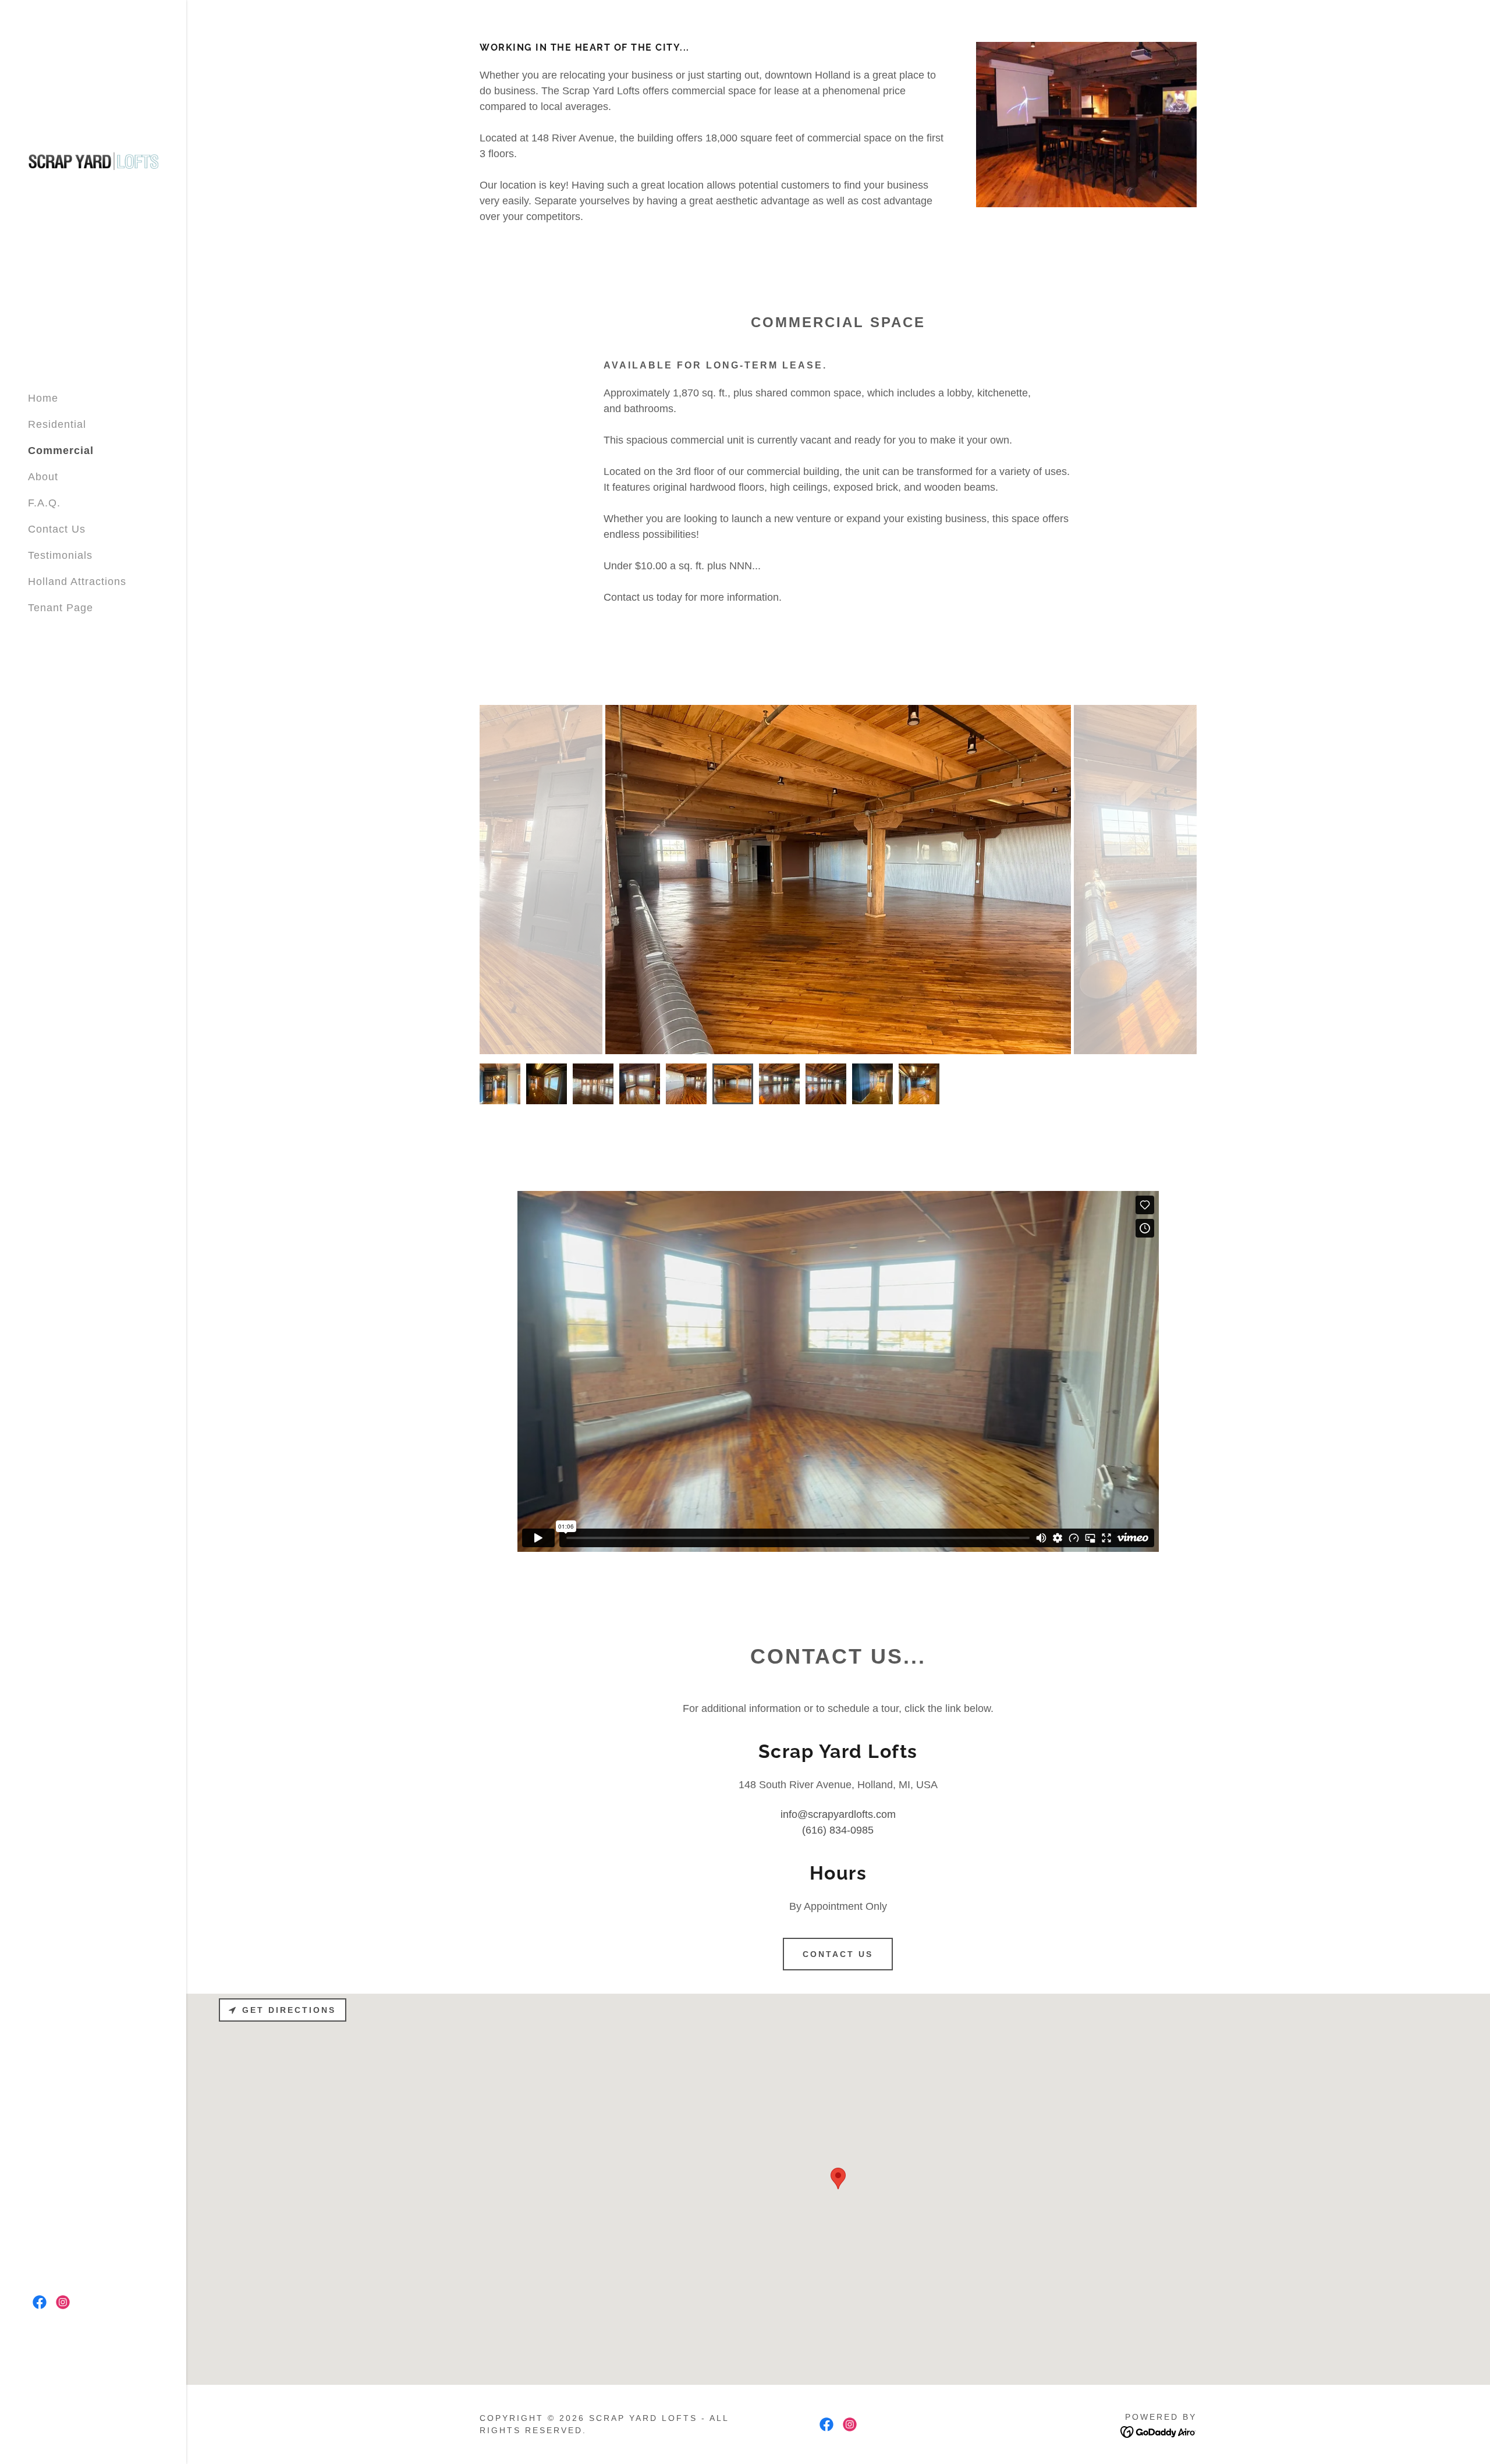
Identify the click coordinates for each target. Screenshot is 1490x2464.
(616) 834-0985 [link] (838, 1830)
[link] (93, 159)
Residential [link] (57, 424)
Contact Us (838, 1954)
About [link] (43, 477)
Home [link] (43, 398)
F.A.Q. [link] (44, 503)
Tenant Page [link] (61, 608)
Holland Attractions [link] (77, 582)
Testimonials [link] (60, 555)
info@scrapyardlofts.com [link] (838, 1814)
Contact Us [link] (57, 529)
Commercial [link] (61, 451)
